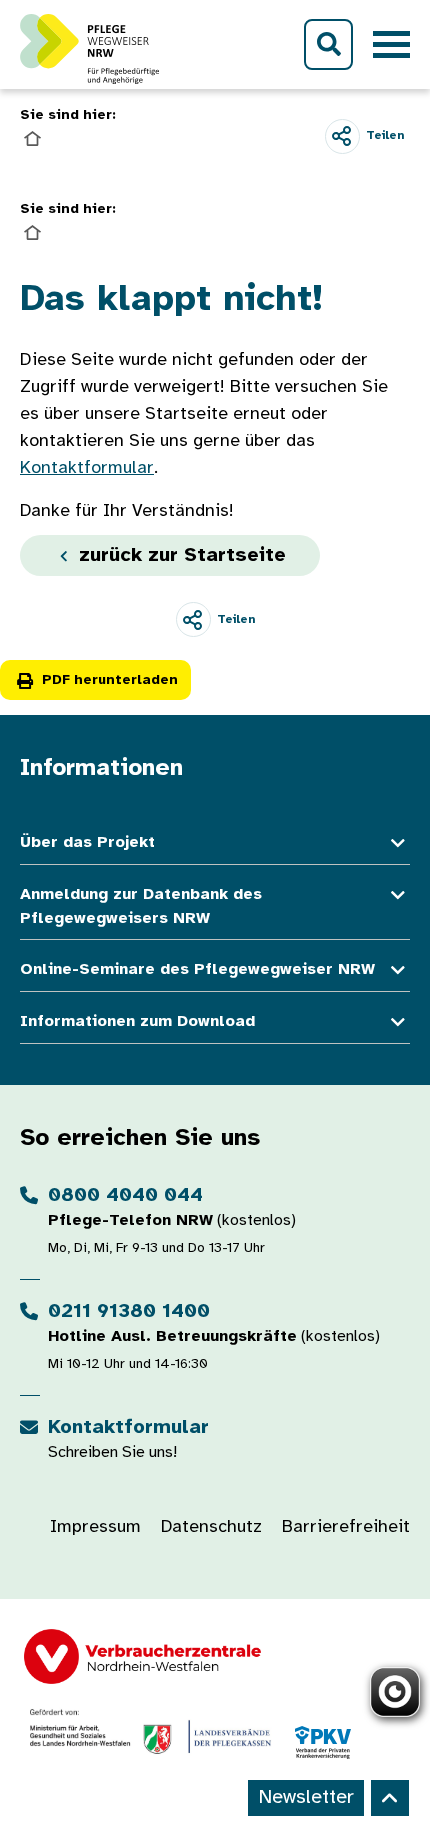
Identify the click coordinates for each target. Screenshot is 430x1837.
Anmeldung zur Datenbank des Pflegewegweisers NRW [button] (141, 906)
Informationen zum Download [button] (137, 1021)
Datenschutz (211, 1527)
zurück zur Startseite (179, 555)
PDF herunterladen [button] (110, 680)
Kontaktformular (87, 468)
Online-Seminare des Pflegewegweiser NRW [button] (197, 969)
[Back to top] (390, 1798)
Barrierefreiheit (346, 1527)
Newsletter (306, 1797)
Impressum (95, 1527)
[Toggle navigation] (391, 44)
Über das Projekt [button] (87, 842)
